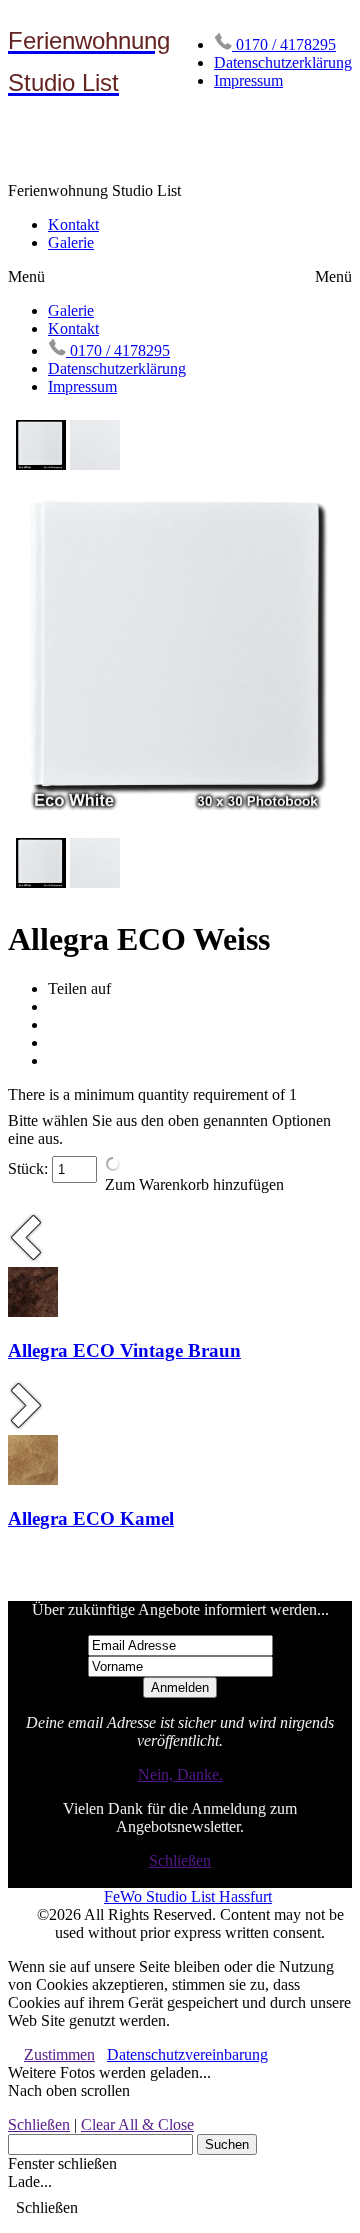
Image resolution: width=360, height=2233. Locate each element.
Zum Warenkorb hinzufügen (194, 1184)
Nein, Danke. (180, 1774)
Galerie (71, 242)
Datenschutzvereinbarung (187, 2054)
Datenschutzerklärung (283, 62)
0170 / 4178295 (284, 44)
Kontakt (73, 224)
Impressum (248, 80)
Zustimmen (59, 2054)
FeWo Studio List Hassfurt (188, 1896)
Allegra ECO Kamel (91, 1518)
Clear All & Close (137, 2124)
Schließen (180, 1860)
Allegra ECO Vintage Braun (124, 1350)
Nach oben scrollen (69, 2090)
